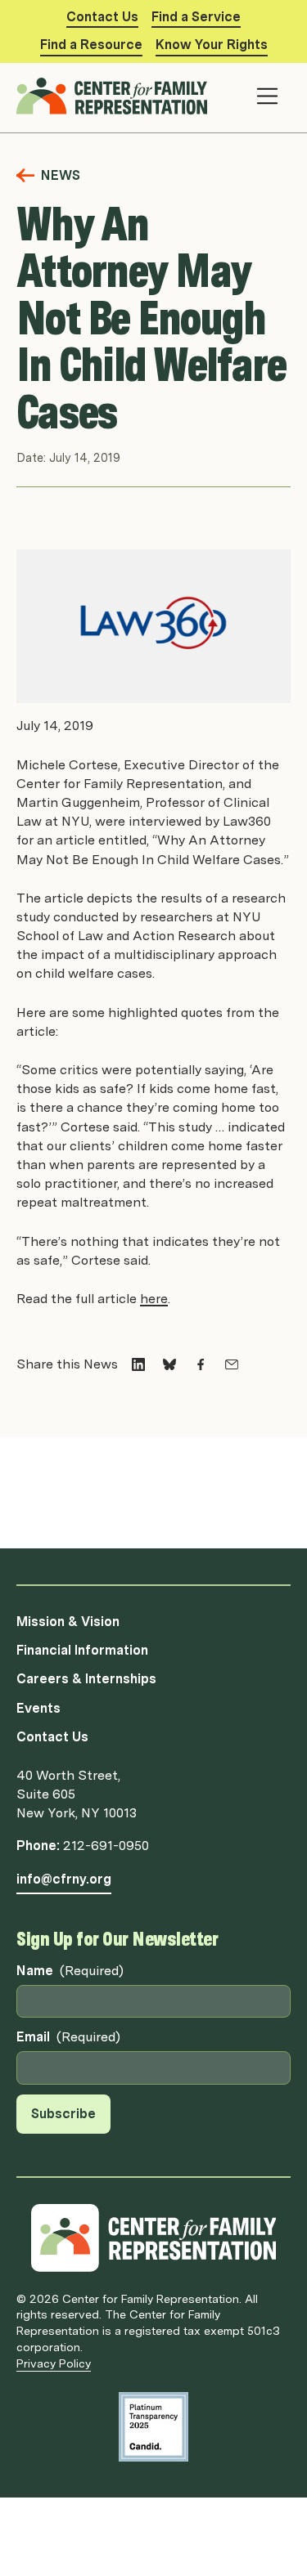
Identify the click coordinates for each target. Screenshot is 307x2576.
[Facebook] (201, 1364)
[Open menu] (267, 96)
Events (38, 1708)
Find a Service (196, 17)
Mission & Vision (68, 1622)
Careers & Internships (86, 1679)
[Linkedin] (138, 1364)
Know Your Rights (212, 45)
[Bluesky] (169, 1364)
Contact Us (102, 17)
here (154, 1299)
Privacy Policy (54, 2363)
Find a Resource (91, 45)
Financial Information (82, 1650)
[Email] (232, 1364)
